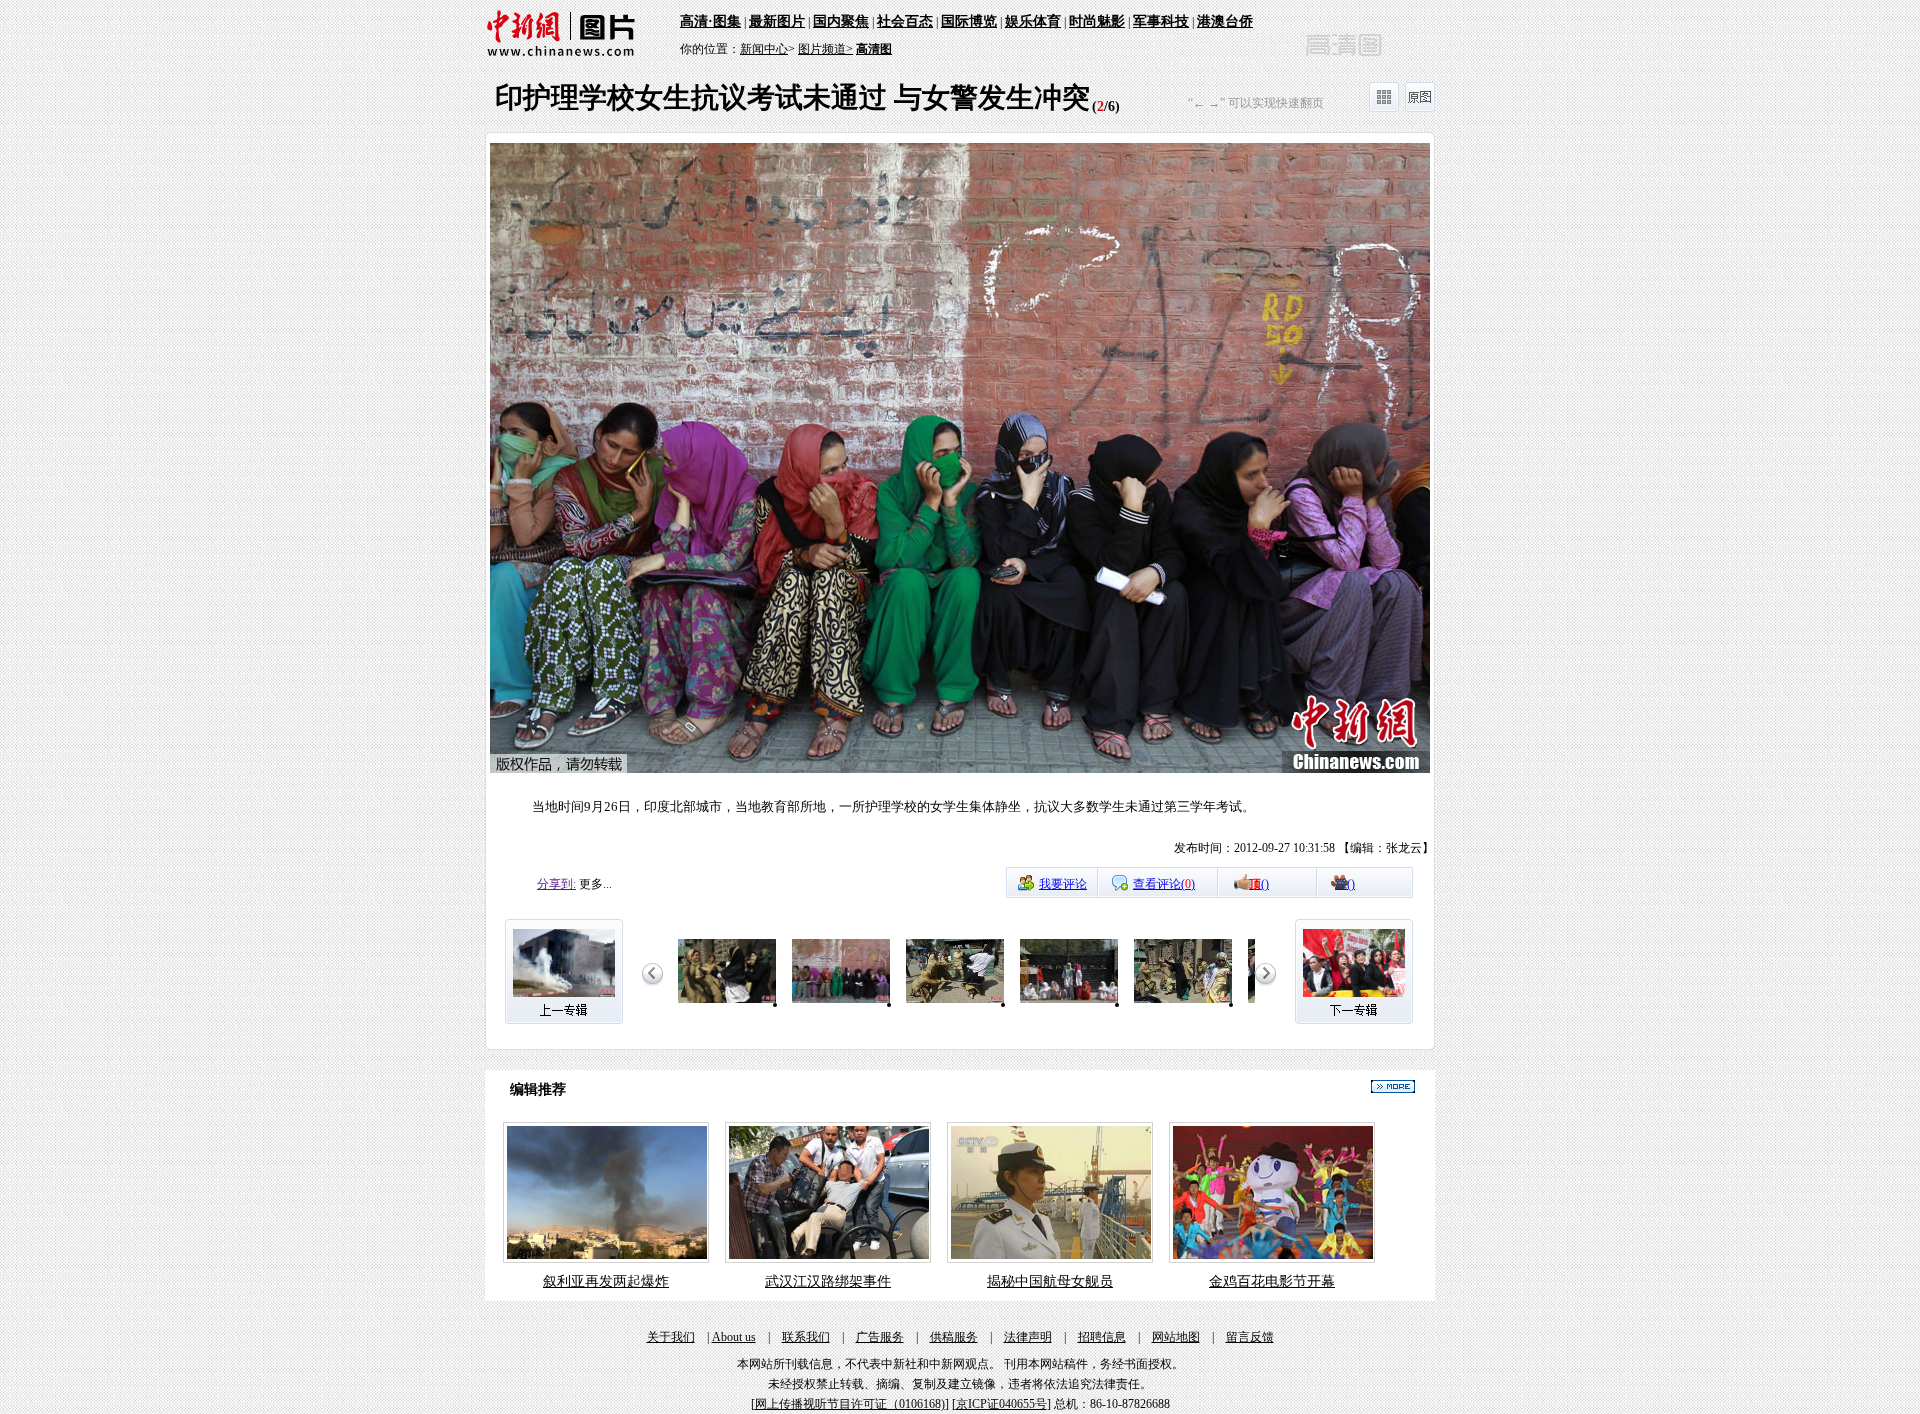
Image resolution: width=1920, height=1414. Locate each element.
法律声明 (1028, 1337)
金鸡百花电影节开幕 (1272, 1281)
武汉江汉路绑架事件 (828, 1281)
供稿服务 (954, 1337)
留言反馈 (1250, 1337)
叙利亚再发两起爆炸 (606, 1281)
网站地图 (1176, 1337)
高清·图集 (710, 21)
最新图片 (777, 21)
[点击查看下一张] (1197, 504)
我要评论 (1063, 884)
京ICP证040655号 (1001, 1404)
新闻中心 (764, 49)
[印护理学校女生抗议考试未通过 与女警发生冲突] (727, 1004)
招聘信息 (1102, 1337)
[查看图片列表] (1384, 108)
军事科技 (1161, 21)
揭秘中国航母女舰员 (1050, 1281)
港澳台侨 (1225, 21)
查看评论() (1164, 884)
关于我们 (671, 1337)
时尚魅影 (1097, 21)
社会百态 (905, 21)
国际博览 (969, 21)
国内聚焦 (841, 21)
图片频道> (825, 49)
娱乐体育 (1033, 21)
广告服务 (880, 1337)
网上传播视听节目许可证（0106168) (850, 1404)
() (1259, 884)
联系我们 (806, 1337)
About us (734, 1337)
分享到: (556, 884)
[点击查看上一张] (723, 504)
